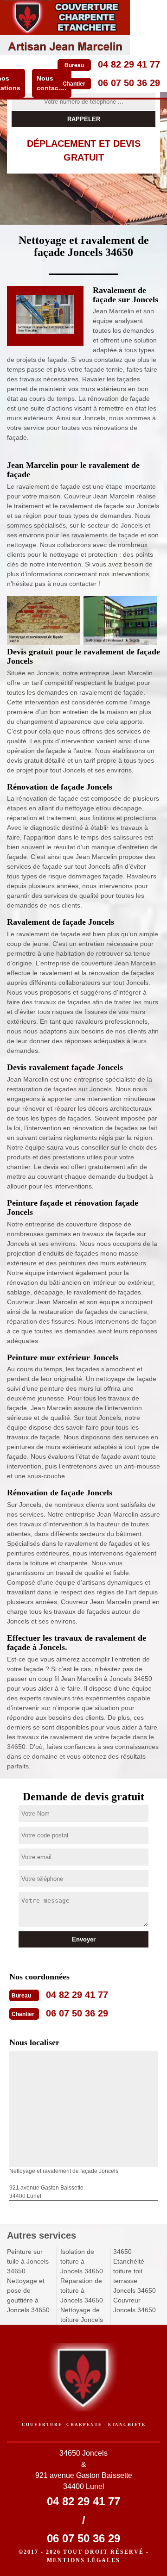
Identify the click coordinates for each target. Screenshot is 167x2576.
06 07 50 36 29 (129, 83)
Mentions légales (83, 2560)
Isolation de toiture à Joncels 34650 (82, 2261)
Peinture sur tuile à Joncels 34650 (28, 2261)
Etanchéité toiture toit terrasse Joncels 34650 (135, 2276)
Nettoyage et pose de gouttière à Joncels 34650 (28, 2295)
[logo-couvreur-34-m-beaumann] (65, 28)
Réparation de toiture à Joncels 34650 (82, 2290)
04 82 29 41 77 (129, 64)
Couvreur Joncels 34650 (135, 2305)
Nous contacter (52, 83)
